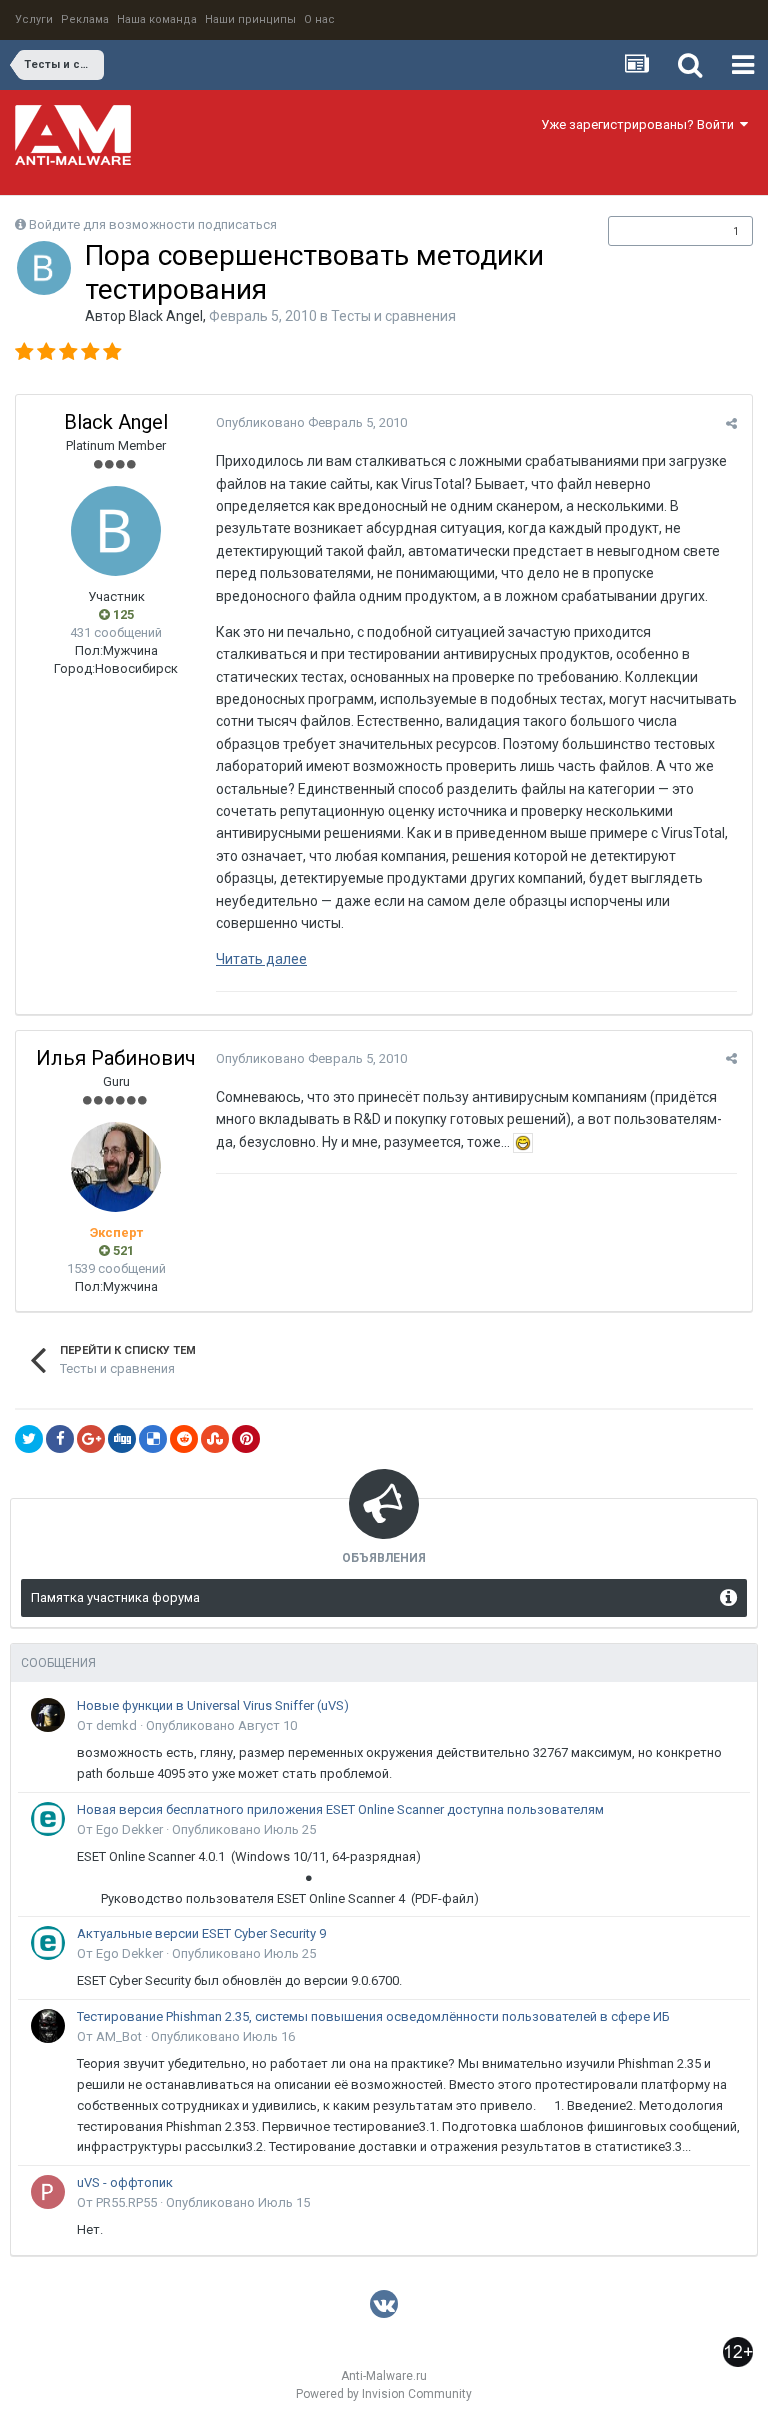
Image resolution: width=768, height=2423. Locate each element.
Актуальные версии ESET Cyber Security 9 (201, 1933)
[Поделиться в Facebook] (60, 1439)
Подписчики (659, 231)
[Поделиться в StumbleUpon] (215, 1439)
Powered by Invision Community (384, 2394)
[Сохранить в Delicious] (153, 1439)
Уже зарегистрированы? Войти (640, 124)
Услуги (34, 19)
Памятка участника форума (115, 1597)
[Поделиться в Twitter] (29, 1439)
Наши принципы (250, 19)
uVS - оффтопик (125, 2182)
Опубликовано (311, 422)
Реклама (85, 19)
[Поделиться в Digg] (122, 1439)
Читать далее (261, 959)
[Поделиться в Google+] (91, 1439)
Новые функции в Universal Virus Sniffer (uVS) (213, 1705)
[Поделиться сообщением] (731, 423)
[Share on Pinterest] (246, 1439)
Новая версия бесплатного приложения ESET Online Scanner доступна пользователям (340, 1809)
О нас (319, 19)
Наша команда (157, 19)
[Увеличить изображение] (523, 1142)
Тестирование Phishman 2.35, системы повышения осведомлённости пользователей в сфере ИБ (373, 2016)
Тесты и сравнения (393, 316)
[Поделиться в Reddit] (184, 1439)
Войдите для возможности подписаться (153, 224)
